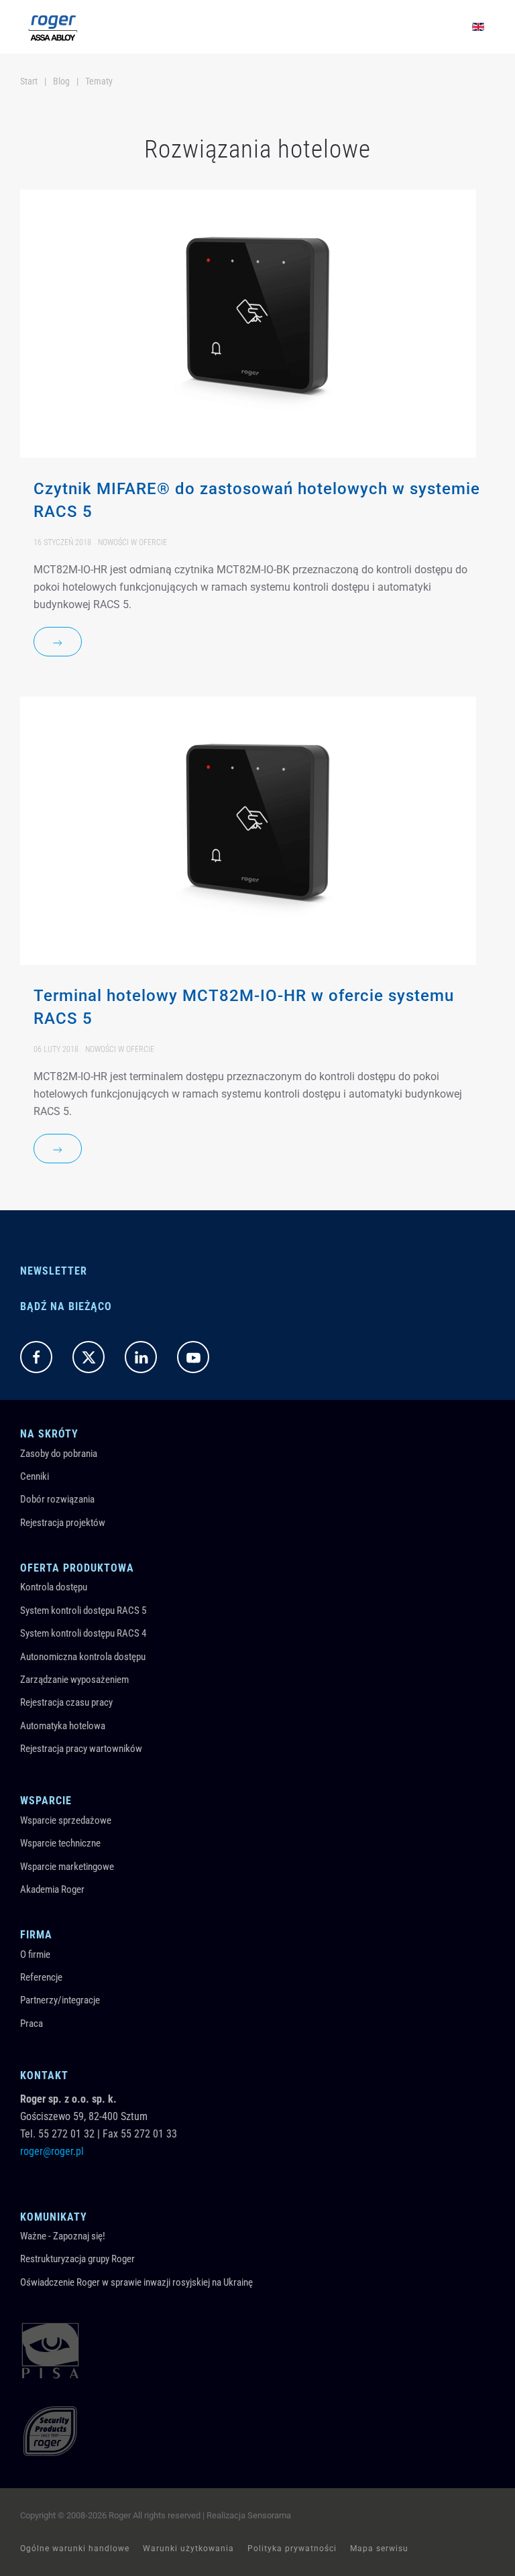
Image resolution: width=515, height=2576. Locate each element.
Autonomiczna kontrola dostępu (83, 1657)
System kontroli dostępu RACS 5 (83, 1611)
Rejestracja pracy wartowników (81, 1749)
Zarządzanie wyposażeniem (74, 1680)
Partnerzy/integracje (60, 2000)
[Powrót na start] (53, 27)
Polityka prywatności (292, 2549)
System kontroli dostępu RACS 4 (83, 1633)
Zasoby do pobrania (59, 1454)
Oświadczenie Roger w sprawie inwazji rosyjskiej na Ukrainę (136, 2282)
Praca (32, 2024)
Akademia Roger (52, 1889)
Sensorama (269, 2515)
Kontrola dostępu (54, 1587)
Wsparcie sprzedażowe (66, 1820)
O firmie (35, 1954)
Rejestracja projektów (63, 1523)
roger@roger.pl (52, 2151)
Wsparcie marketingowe (67, 1867)
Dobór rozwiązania (57, 1499)
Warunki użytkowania (188, 2549)
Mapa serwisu (379, 2549)
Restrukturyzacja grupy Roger (77, 2259)
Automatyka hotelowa (63, 1726)
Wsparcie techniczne (60, 1843)
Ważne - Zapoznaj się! (63, 2236)
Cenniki (35, 1476)
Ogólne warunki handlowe (75, 2549)
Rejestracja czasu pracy (66, 1702)
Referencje (41, 1977)
